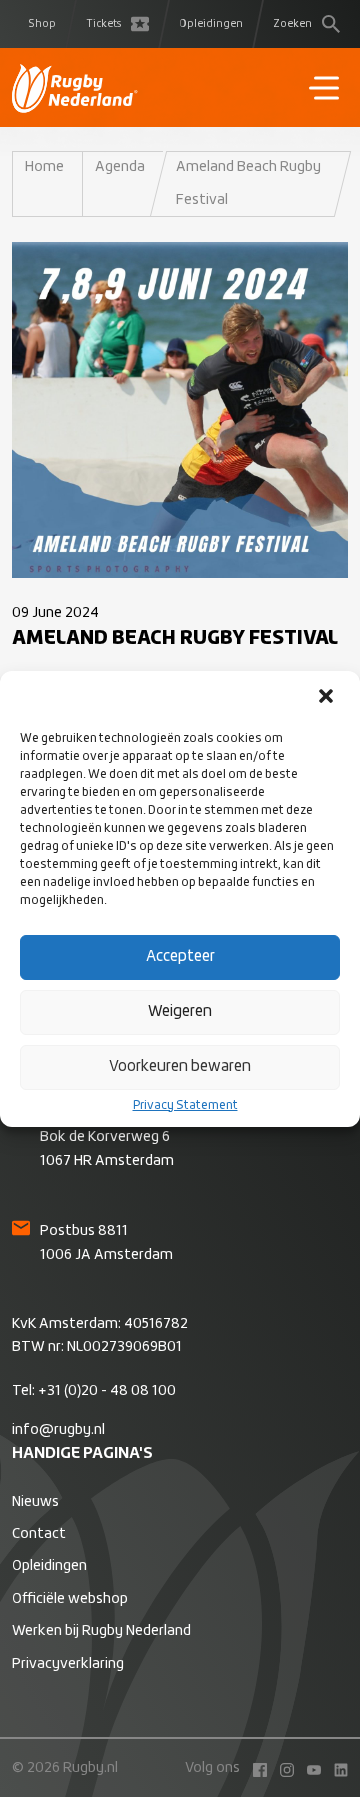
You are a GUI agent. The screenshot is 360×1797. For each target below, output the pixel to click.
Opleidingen (211, 24)
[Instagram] (282, 1768)
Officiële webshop (70, 1599)
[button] (328, 698)
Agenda (120, 167)
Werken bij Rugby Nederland (101, 1631)
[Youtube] (309, 1768)
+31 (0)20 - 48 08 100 (107, 1391)
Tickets (103, 24)
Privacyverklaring (68, 1664)
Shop (42, 24)
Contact (39, 1534)
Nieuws (35, 1502)
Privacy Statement (185, 1106)
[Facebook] (255, 1768)
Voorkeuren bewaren (180, 1066)
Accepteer (180, 956)
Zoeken (292, 24)
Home (44, 167)
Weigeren (180, 1011)
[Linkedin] (336, 1768)
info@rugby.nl (58, 1430)
